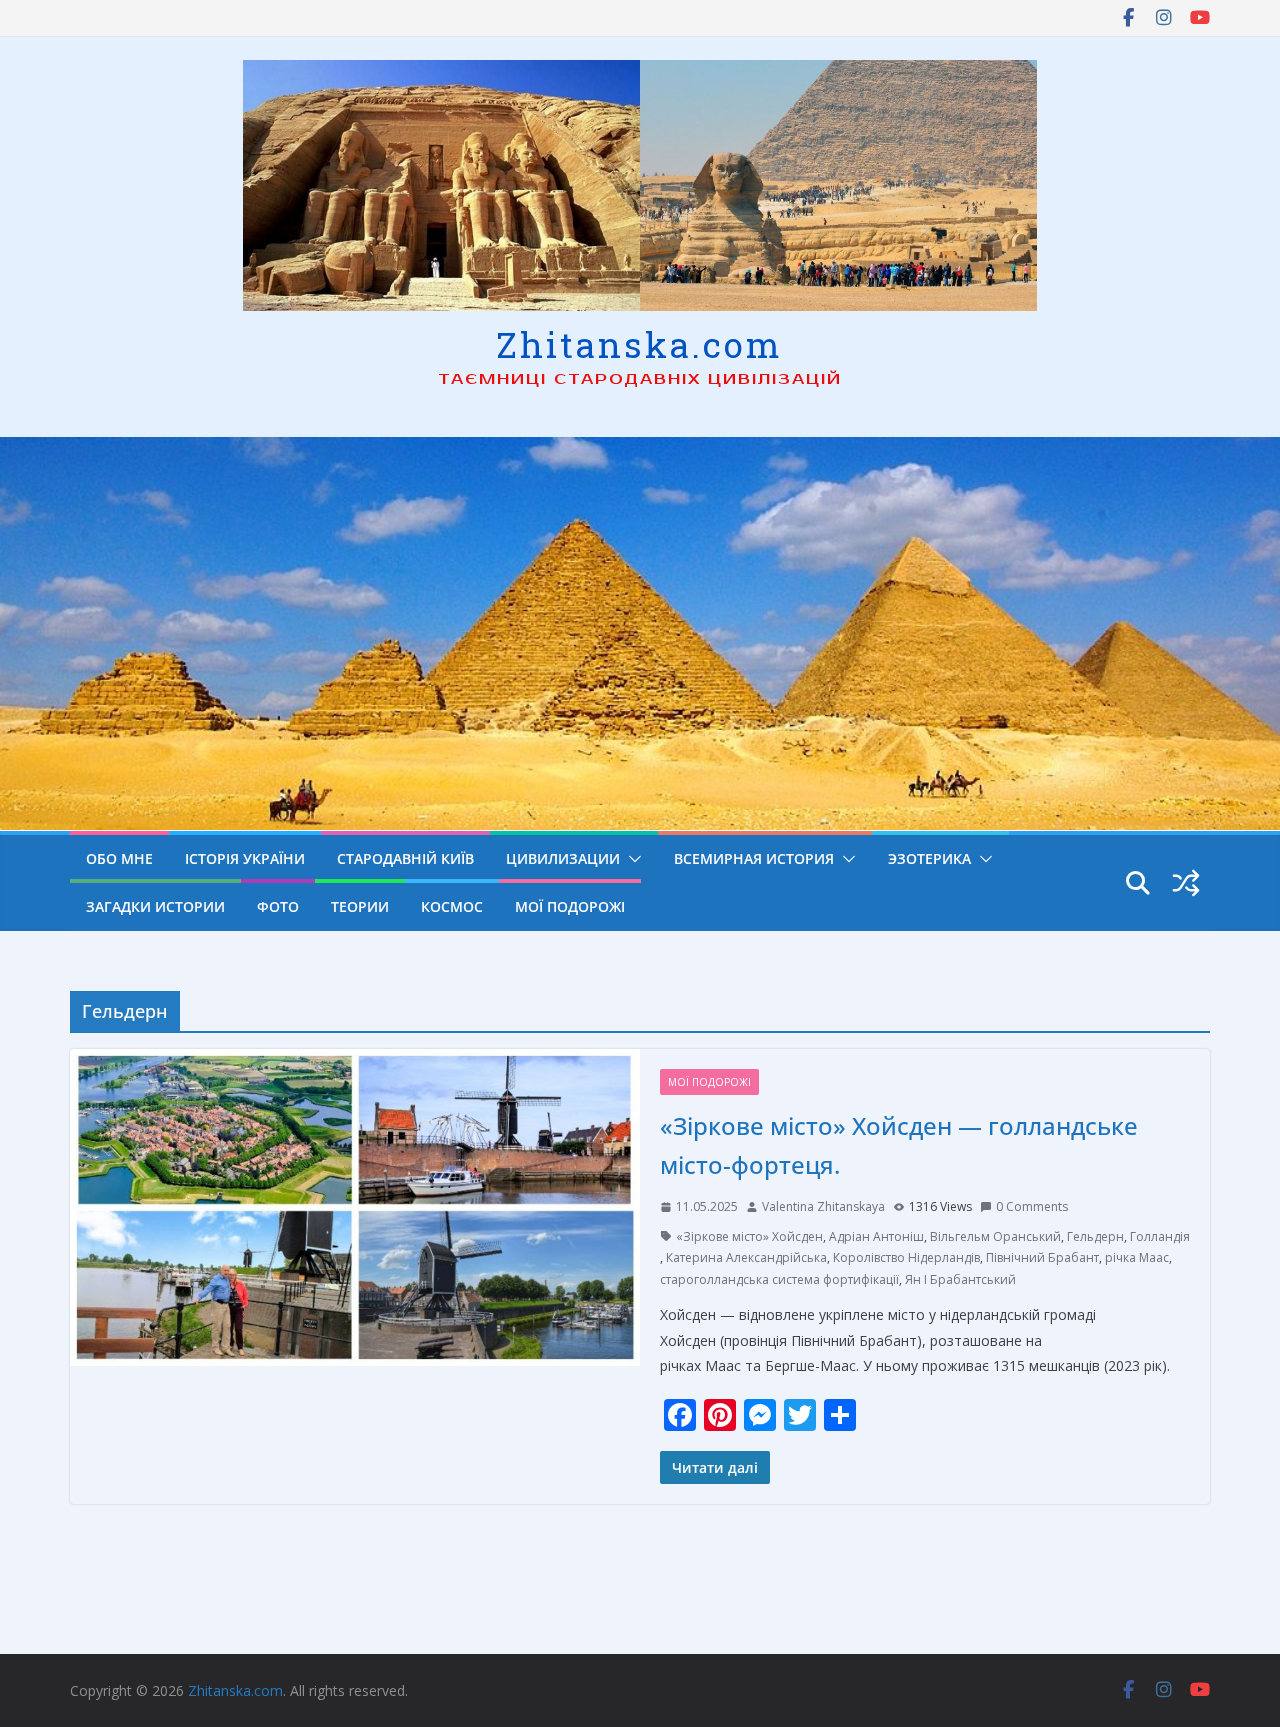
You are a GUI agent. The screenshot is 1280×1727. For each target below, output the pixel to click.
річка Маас (1137, 1257)
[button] (631, 859)
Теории (360, 906)
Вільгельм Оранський (995, 1236)
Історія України (245, 858)
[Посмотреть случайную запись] (1186, 883)
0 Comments (1032, 1206)
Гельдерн (1095, 1236)
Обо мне (119, 858)
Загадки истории (155, 906)
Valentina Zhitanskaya (823, 1206)
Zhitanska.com (639, 344)
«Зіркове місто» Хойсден (749, 1236)
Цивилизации (563, 858)
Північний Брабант (1042, 1257)
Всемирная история (754, 858)
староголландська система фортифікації (779, 1279)
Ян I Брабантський (960, 1279)
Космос (452, 906)
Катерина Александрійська (746, 1257)
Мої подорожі (570, 906)
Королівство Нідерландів (906, 1257)
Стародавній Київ (405, 858)
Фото (278, 906)
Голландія (1160, 1236)
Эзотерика (929, 858)
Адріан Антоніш (876, 1236)
